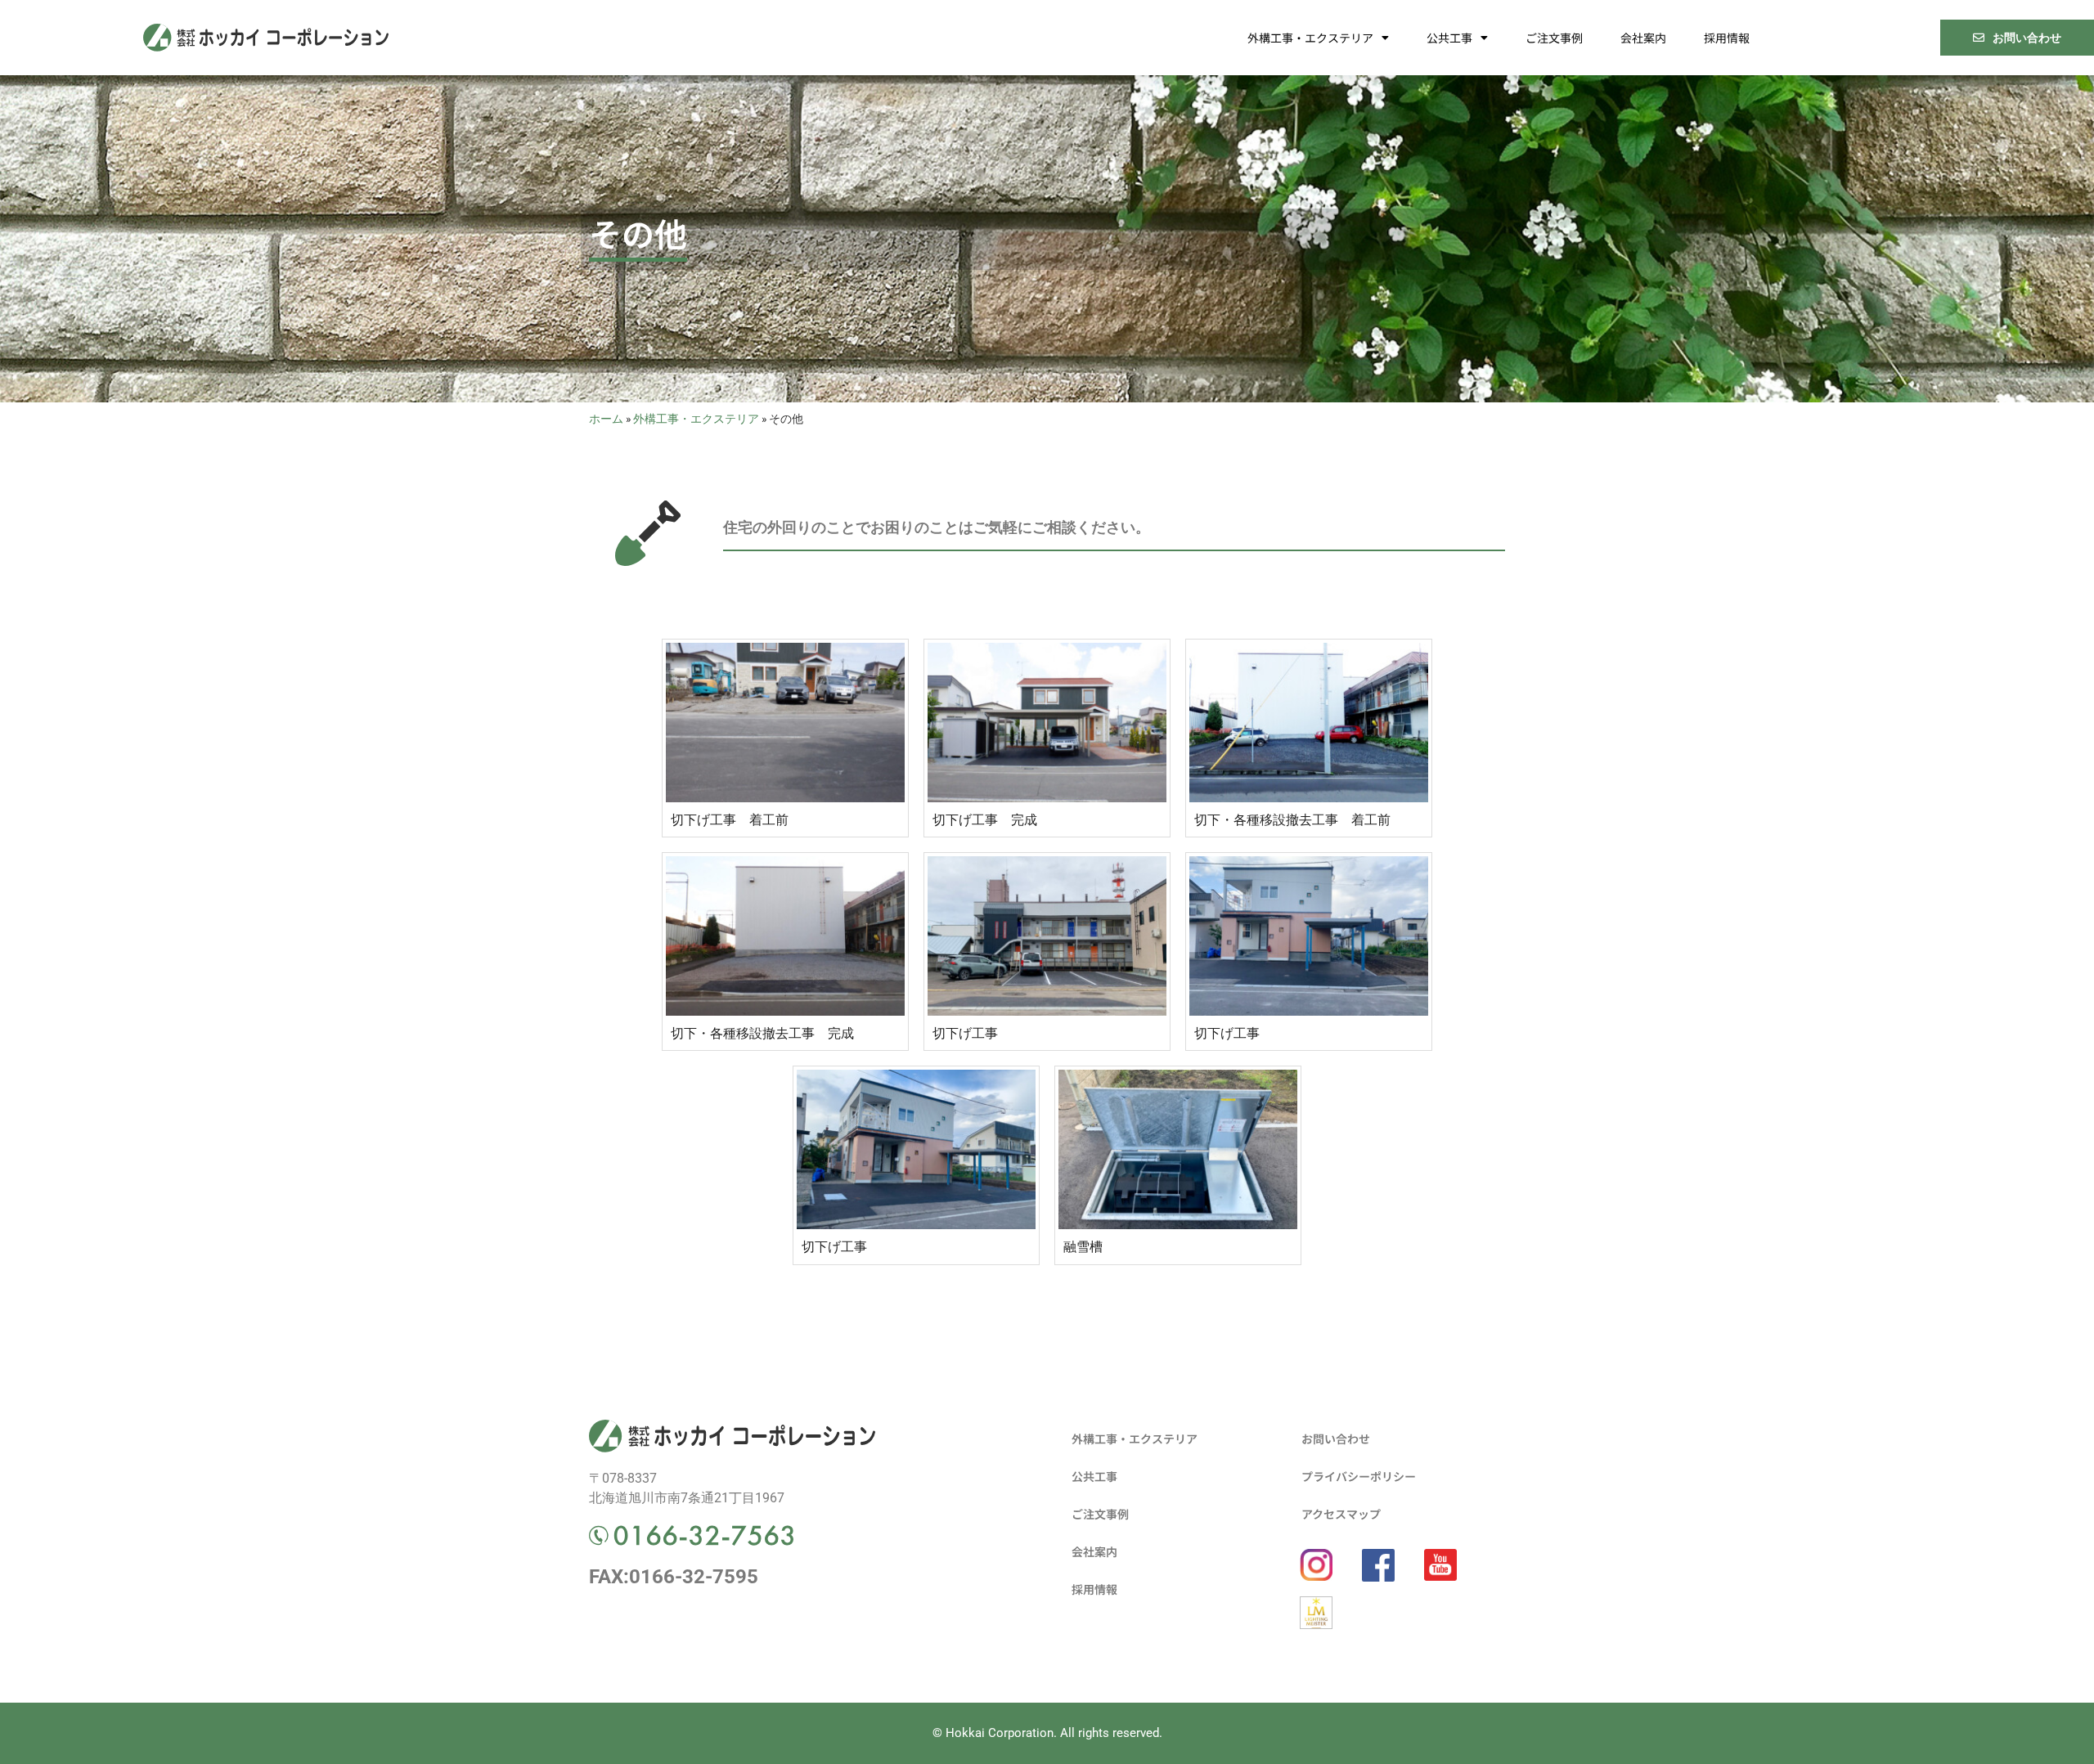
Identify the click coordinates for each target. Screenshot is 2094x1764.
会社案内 (1643, 38)
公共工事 (1449, 38)
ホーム (606, 419)
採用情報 (1727, 38)
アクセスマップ (1341, 1514)
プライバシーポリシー (1359, 1476)
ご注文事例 (1554, 38)
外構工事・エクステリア (1310, 38)
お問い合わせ (1336, 1439)
